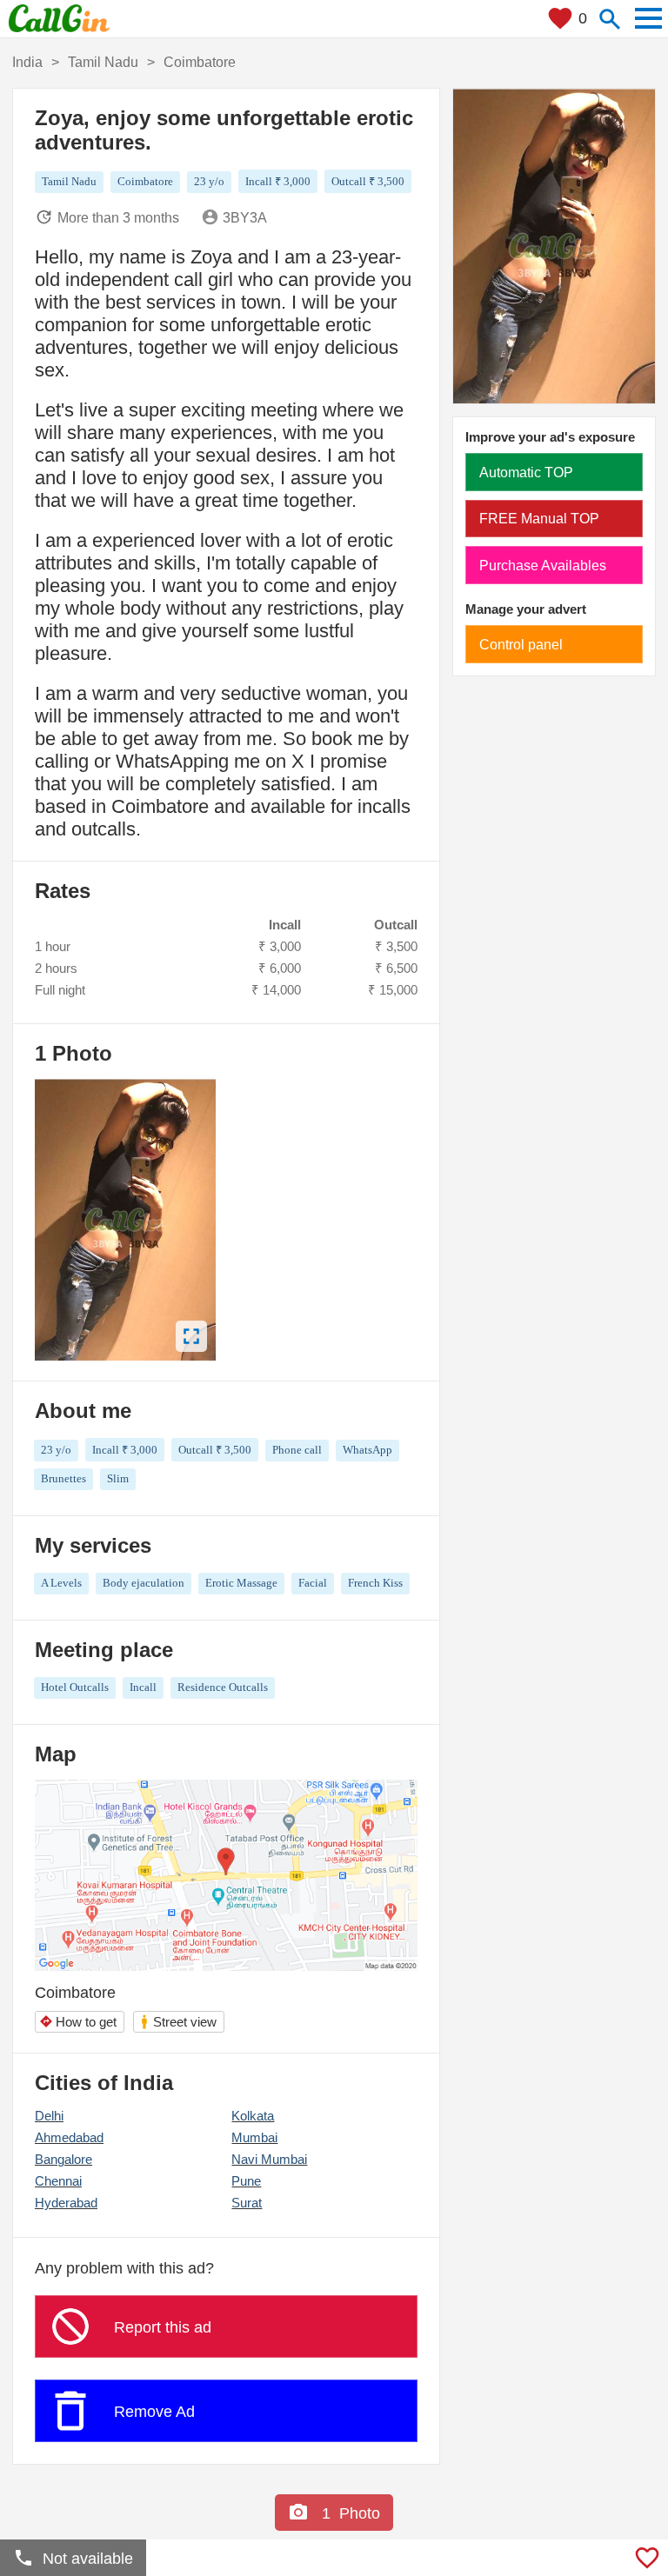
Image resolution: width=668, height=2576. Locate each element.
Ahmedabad (69, 2137)
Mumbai (254, 2137)
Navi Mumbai (269, 2159)
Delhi (49, 2116)
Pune (246, 2181)
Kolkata (253, 2116)
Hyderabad (66, 2203)
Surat (247, 2203)
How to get (78, 2022)
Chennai (58, 2181)
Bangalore (63, 2159)
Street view (178, 2022)
